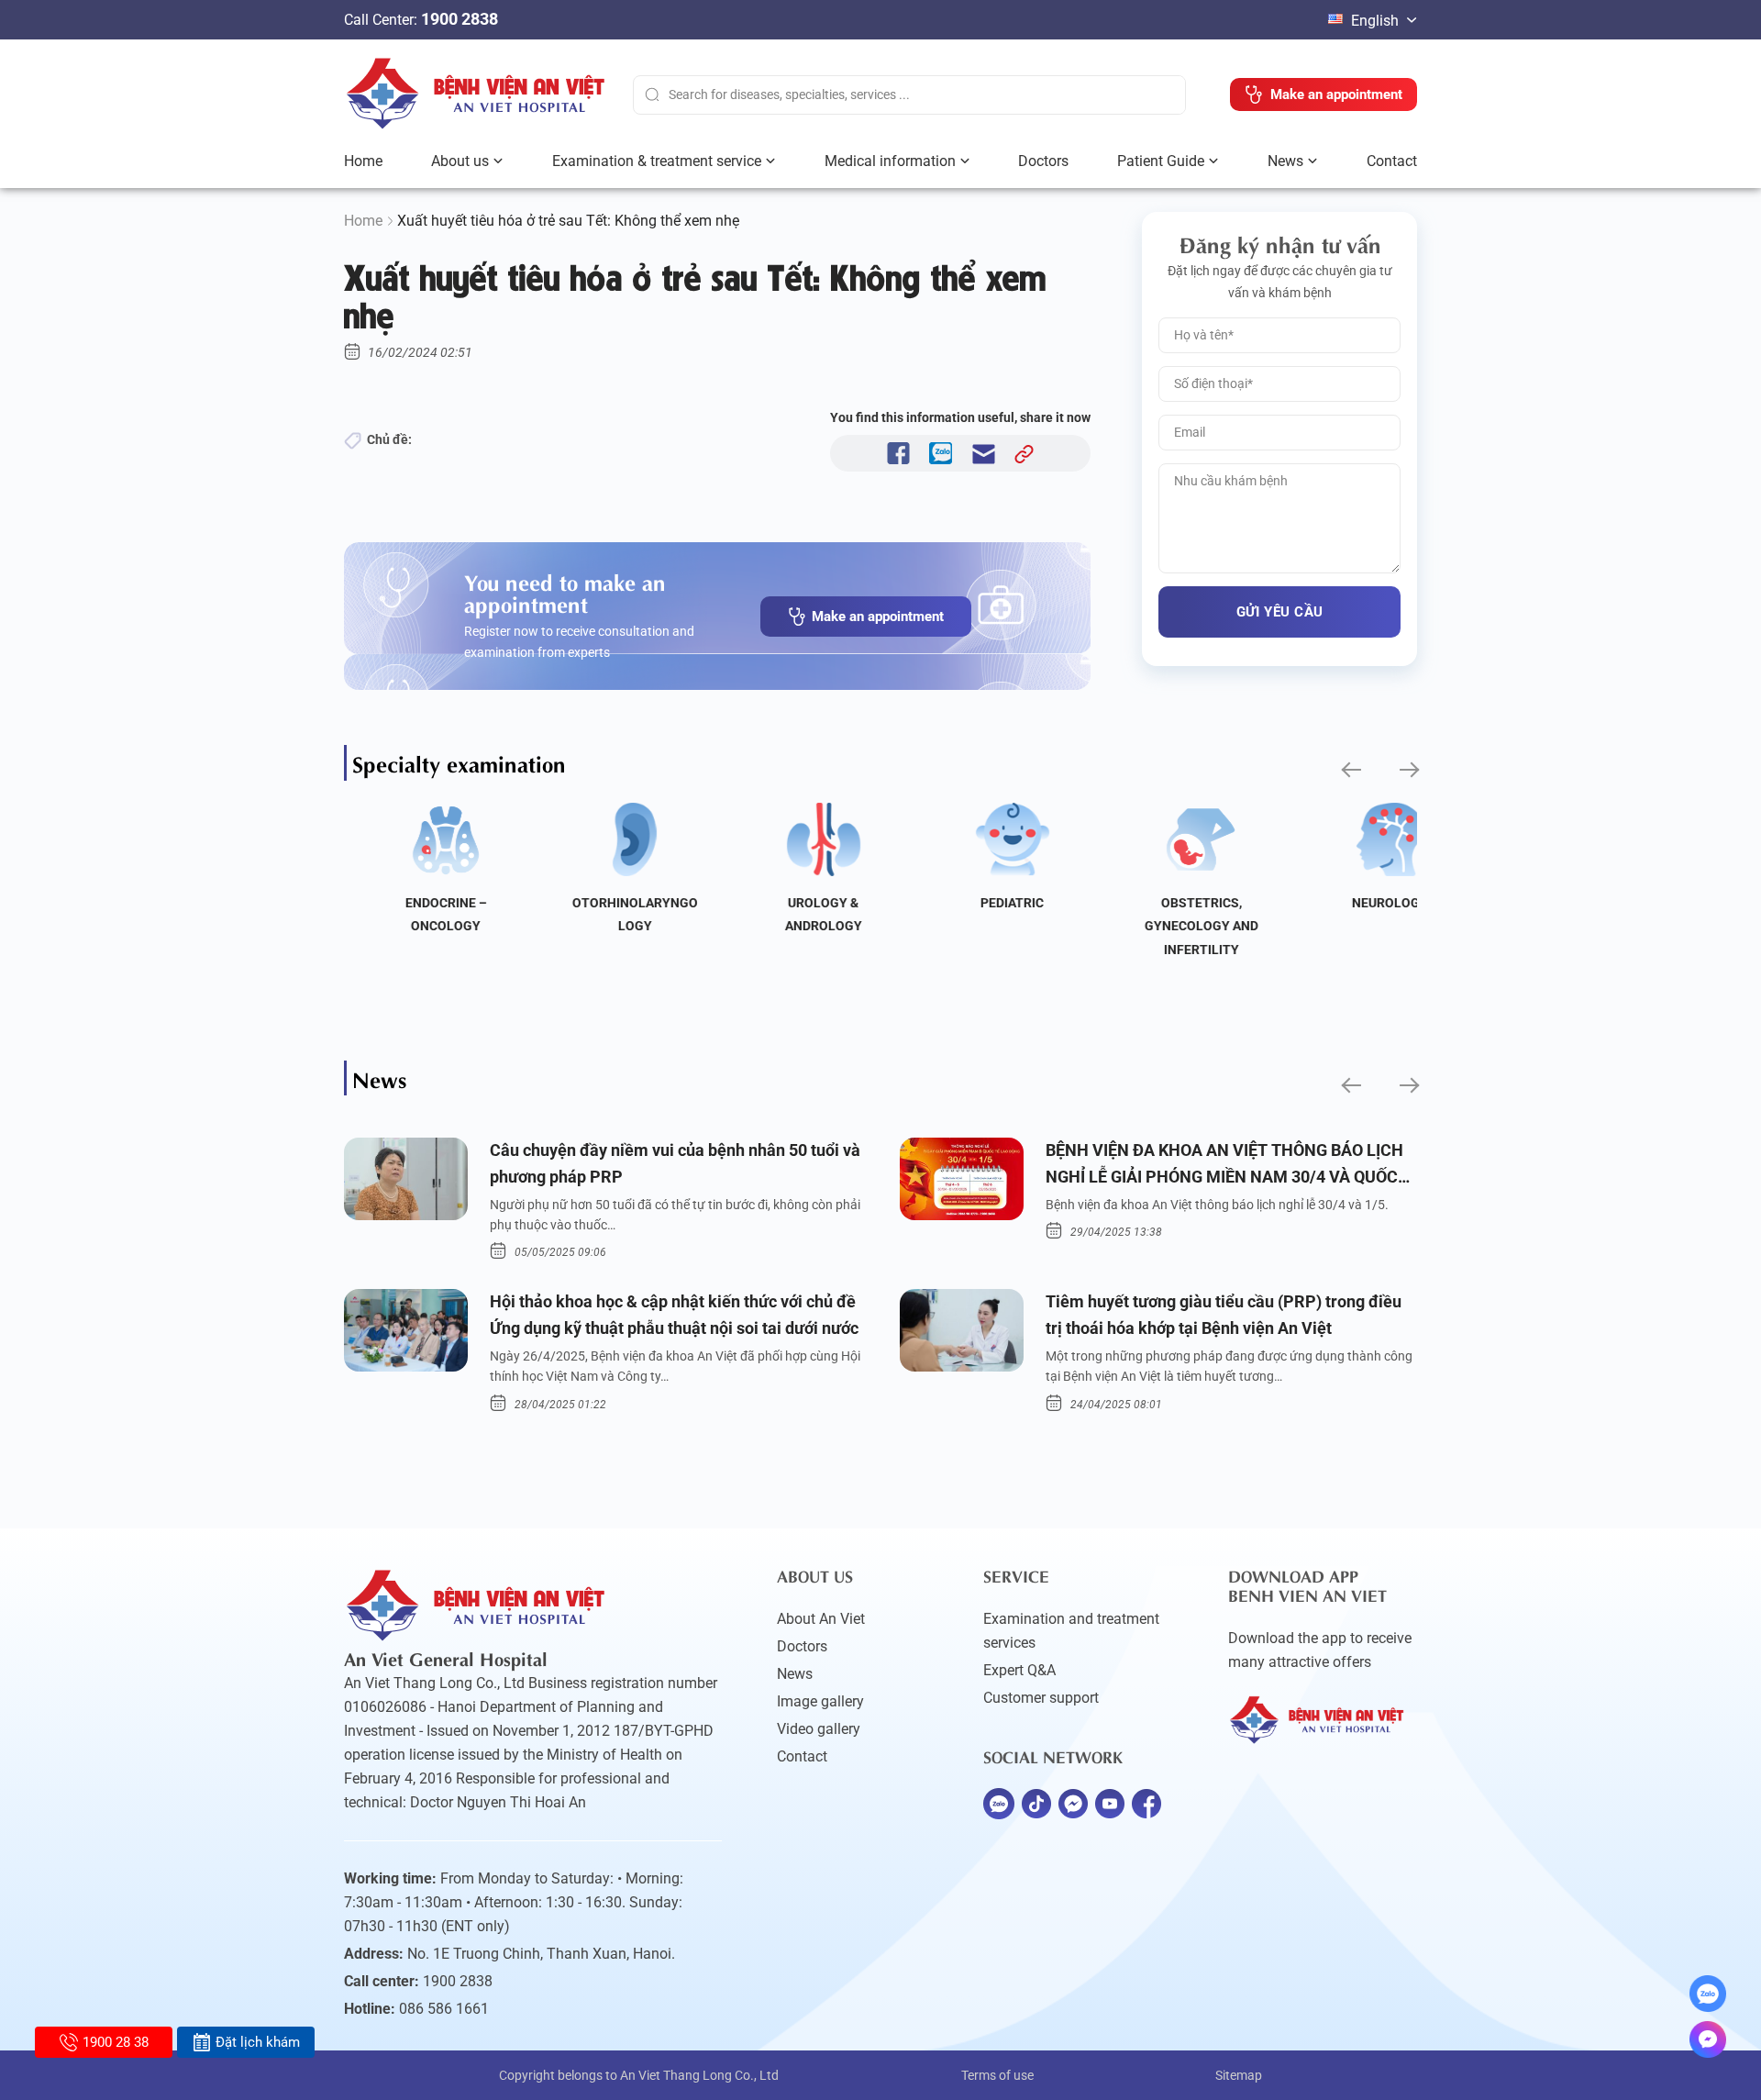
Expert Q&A (1019, 1670)
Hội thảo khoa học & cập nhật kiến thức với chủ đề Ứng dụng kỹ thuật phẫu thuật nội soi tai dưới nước (674, 1315)
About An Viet (821, 1619)
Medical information (890, 161)
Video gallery (819, 1729)
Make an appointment (878, 617)
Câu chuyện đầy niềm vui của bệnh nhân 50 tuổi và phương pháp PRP (675, 1163)
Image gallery (820, 1701)
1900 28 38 (116, 2042)
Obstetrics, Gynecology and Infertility (1164, 926)
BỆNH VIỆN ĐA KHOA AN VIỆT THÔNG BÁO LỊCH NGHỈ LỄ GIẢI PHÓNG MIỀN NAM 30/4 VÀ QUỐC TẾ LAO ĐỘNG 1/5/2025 (1224, 1166)
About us (460, 161)
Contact (1392, 161)
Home (363, 161)
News (1285, 161)
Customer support (1041, 1698)
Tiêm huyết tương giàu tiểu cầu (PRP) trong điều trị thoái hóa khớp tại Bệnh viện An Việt (1224, 1315)
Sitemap (1239, 2075)
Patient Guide (1161, 161)
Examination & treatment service (657, 161)
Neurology (1352, 903)
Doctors (1043, 161)
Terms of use (997, 2075)
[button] (1350, 770)
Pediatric (975, 903)
